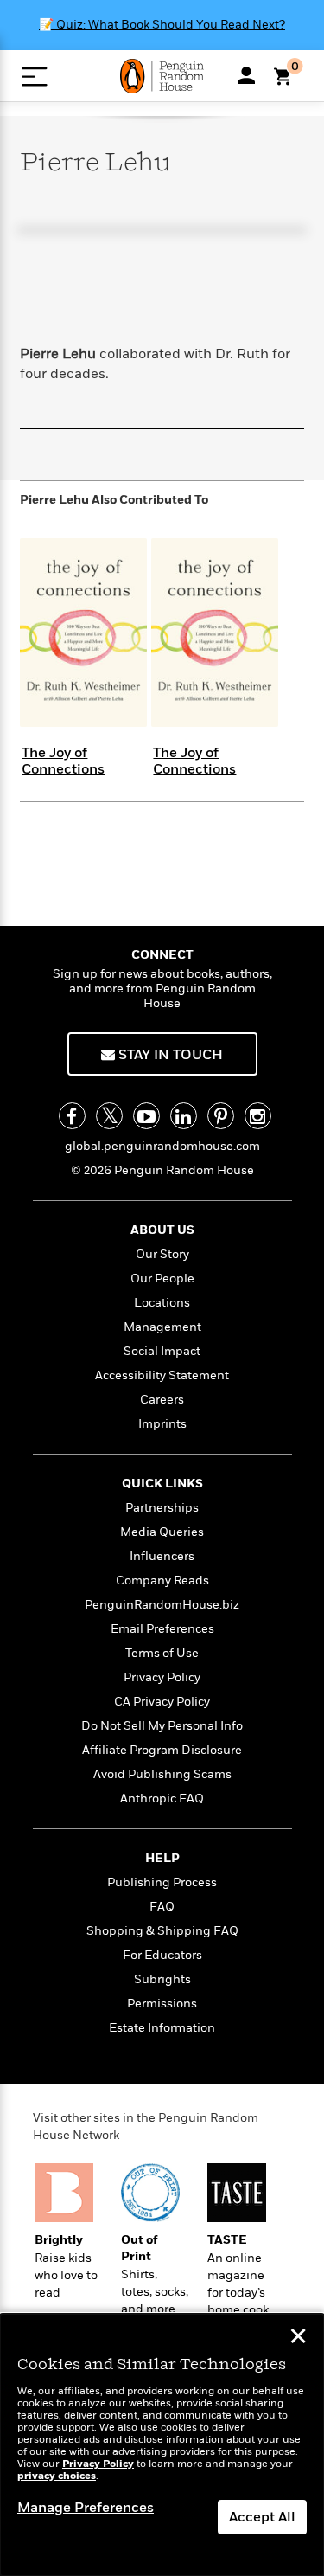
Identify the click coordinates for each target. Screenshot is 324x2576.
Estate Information (162, 2028)
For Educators (162, 1955)
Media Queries (162, 1532)
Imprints (162, 1424)
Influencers (162, 1556)
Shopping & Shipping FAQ (162, 1931)
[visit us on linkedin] (184, 1116)
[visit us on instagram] (258, 1116)
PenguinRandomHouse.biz (162, 1605)
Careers (162, 1400)
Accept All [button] (262, 2517)
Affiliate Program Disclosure (162, 1750)
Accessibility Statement (162, 1375)
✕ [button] (298, 2338)
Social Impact (162, 1351)
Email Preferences (162, 1629)
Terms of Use (162, 1653)
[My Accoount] (246, 75)
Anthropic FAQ (162, 1799)
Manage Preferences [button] (86, 2508)
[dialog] (162, 2445)
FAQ (162, 1907)
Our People (162, 1278)
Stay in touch (169, 1055)
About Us (162, 1230)
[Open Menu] (34, 77)
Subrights (162, 1979)
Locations (162, 1303)
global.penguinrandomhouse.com (162, 1146)
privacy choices (57, 2476)
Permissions (162, 2004)
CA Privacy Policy (162, 1702)
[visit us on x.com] (109, 1116)
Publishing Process (162, 1882)
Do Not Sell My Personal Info (162, 1726)
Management (162, 1327)
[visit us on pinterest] (221, 1116)
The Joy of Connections (63, 761)
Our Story (162, 1254)
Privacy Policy (162, 1677)
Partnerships (162, 1508)
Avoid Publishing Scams (162, 1774)
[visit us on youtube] (146, 1116)
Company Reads (162, 1580)
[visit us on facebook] (72, 1116)
